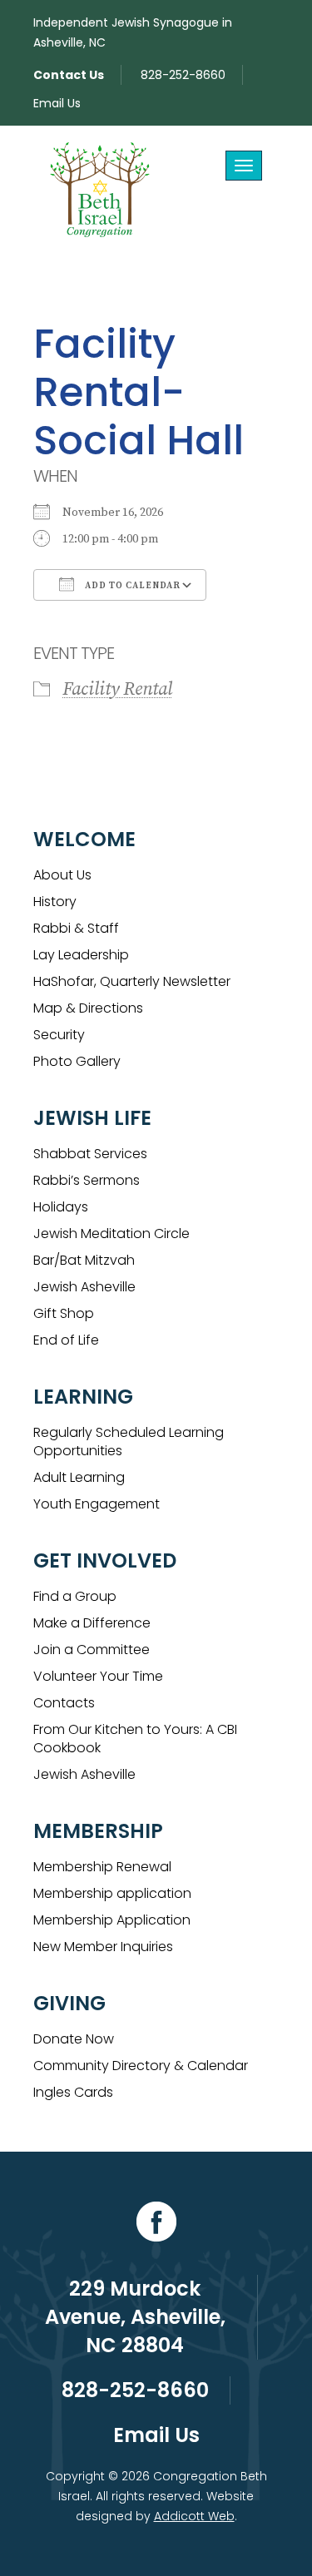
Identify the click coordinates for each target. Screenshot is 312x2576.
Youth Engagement (97, 1504)
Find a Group (75, 1596)
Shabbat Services (90, 1154)
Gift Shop (64, 1313)
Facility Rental (117, 689)
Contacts (64, 1703)
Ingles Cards (73, 2092)
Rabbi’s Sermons (87, 1180)
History (55, 902)
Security (59, 1035)
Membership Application (112, 1920)
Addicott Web (194, 2516)
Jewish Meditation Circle (111, 1234)
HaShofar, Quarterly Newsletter (132, 981)
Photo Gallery (77, 1061)
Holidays (61, 1207)
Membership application (112, 1893)
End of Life (66, 1340)
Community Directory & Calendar (141, 2066)
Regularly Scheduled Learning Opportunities (129, 1442)
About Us (62, 875)
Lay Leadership (81, 955)
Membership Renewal (102, 1867)
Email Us (57, 103)
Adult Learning (79, 1477)
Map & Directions (88, 1008)
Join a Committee (92, 1650)
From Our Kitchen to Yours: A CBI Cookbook (135, 1739)
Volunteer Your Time (98, 1676)
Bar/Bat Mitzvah (84, 1260)
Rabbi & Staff (76, 928)
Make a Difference (92, 1623)
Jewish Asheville (84, 1287)
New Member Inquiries (103, 1947)
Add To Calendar (131, 586)
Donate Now (74, 2039)
